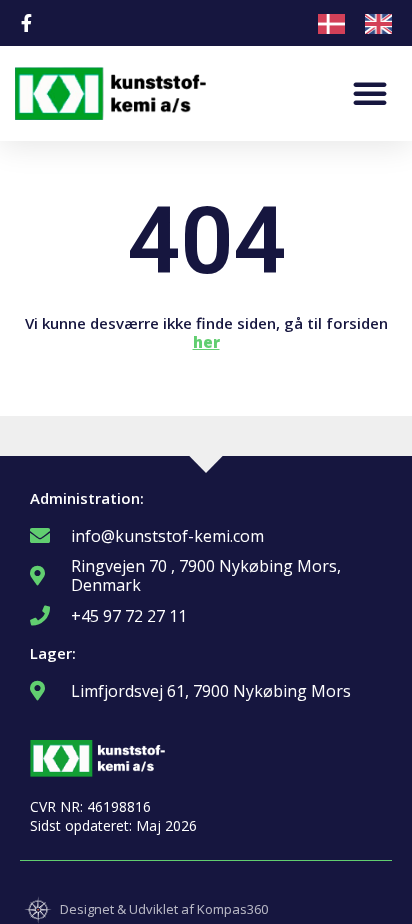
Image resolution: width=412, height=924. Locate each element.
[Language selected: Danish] (365, 23)
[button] (370, 93)
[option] (383, 24)
